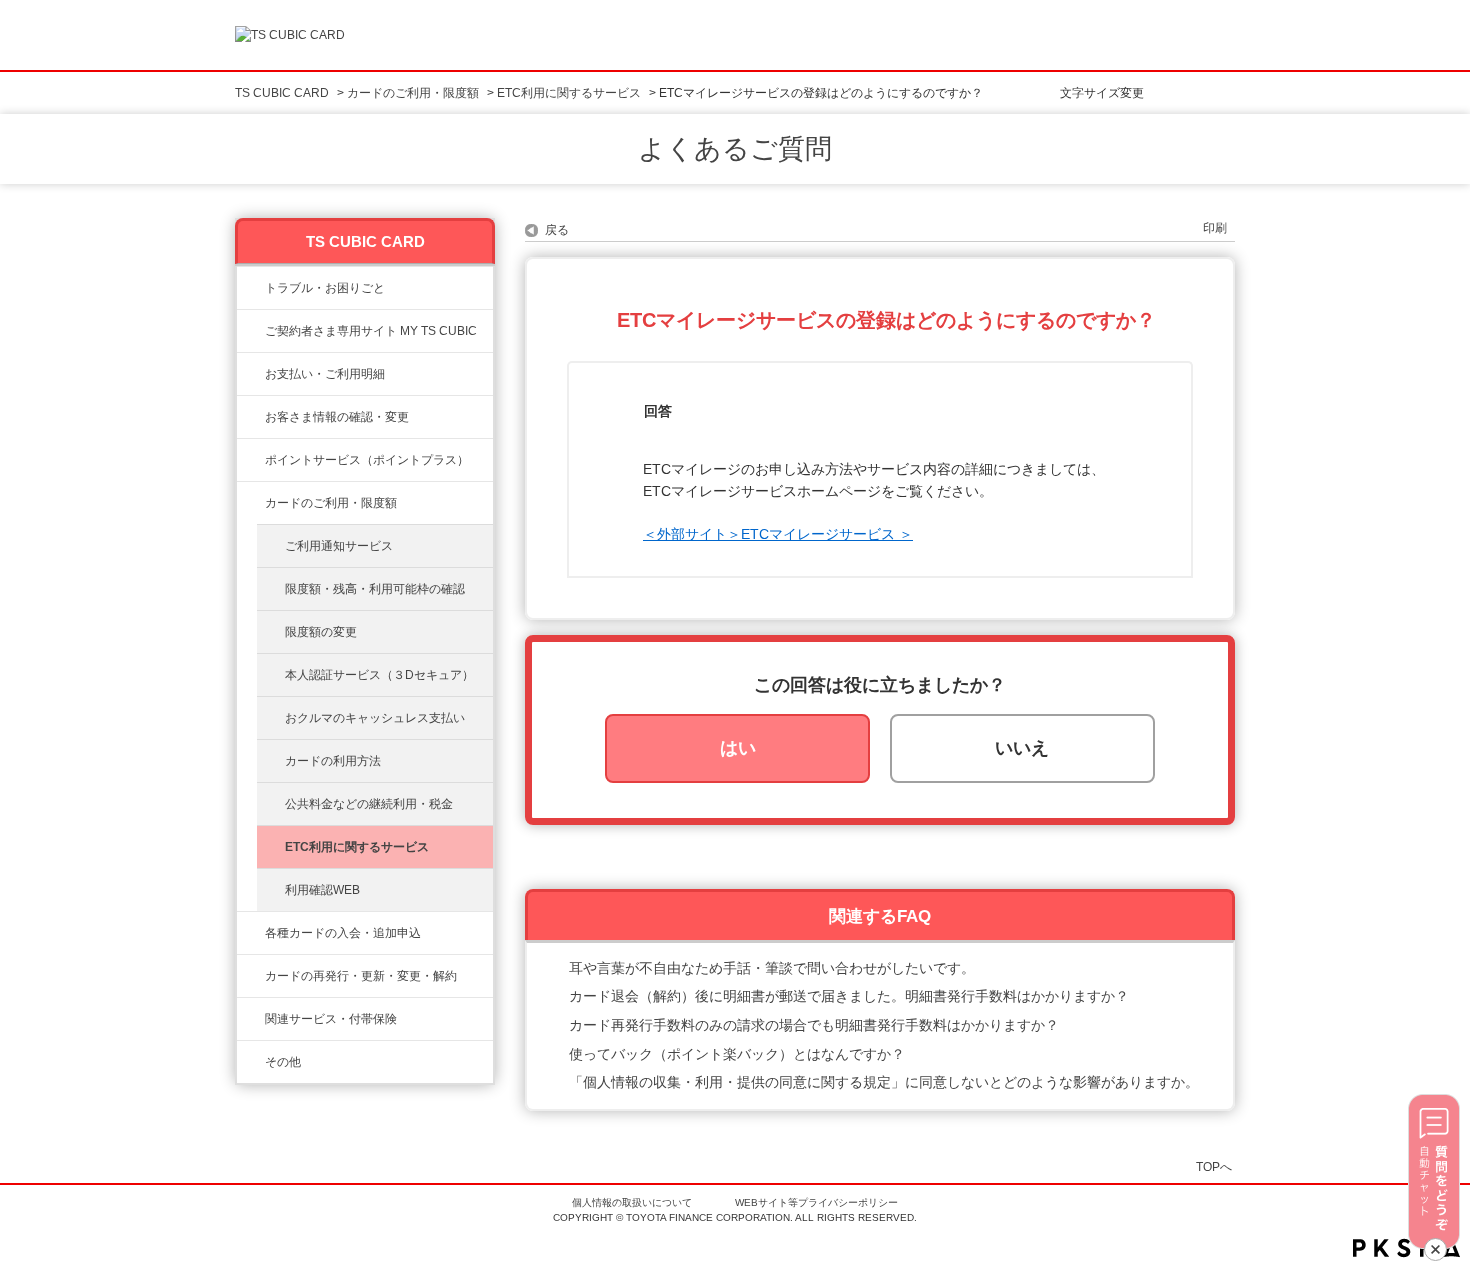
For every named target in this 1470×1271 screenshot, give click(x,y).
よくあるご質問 (735, 149)
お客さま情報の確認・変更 (337, 417)
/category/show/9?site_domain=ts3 (251, 417)
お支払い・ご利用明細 (325, 374)
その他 (283, 1062)
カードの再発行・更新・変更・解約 (361, 976)
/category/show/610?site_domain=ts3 (251, 1019)
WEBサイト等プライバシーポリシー (816, 1202)
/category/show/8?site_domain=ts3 (251, 503)
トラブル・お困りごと (325, 288)
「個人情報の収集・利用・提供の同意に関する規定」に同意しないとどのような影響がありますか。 (884, 1082)
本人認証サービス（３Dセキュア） (379, 675)
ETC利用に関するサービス (569, 93)
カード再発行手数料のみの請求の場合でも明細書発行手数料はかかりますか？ (814, 1025)
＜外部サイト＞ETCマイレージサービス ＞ (778, 534)
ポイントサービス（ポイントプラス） (367, 460)
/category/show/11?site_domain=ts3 (251, 288)
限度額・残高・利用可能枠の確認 (375, 589)
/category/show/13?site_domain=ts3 (251, 374)
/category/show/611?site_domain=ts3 (251, 1062)
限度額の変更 (321, 632)
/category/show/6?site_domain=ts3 (251, 933)
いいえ (1022, 748)
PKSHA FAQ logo (1406, 1248)
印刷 (1215, 228)
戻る (557, 230)
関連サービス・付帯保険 (331, 1019)
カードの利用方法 (333, 761)
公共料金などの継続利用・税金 (369, 804)
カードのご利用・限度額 (413, 93)
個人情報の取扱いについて (632, 1202)
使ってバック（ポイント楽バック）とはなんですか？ (737, 1054)
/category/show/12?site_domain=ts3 (251, 460)
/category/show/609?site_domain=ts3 (251, 976)
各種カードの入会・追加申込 (343, 933)
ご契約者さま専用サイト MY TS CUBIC (371, 331)
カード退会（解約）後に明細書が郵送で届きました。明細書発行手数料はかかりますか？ (849, 996)
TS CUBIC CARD (282, 93)
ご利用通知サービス (339, 546)
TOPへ (1214, 1166)
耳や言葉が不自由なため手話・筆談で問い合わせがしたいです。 (772, 968)
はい (738, 748)
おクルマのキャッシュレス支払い (375, 718)
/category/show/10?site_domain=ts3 (251, 331)
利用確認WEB (322, 890)
